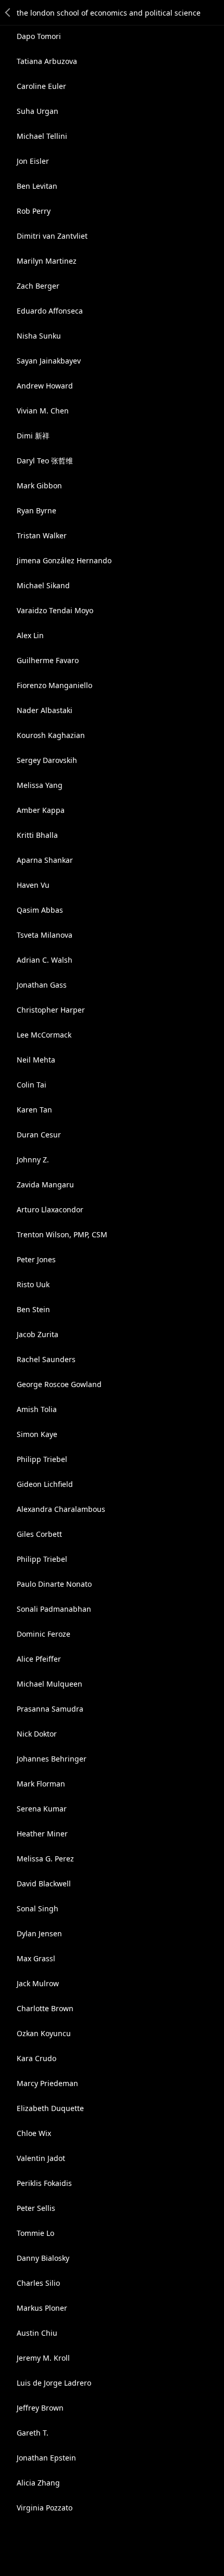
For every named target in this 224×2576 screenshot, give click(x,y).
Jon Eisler (33, 161)
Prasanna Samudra (50, 1709)
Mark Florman (41, 1784)
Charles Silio (38, 2283)
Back (8, 12)
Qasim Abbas (40, 910)
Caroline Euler (41, 86)
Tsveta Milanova (45, 935)
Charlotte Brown (45, 2008)
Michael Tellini (42, 136)
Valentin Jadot (41, 2158)
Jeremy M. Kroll (43, 2358)
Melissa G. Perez (45, 1859)
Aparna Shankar (45, 860)
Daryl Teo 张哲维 (45, 461)
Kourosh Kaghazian (51, 735)
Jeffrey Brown (40, 2408)
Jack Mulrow (38, 1983)
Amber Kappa (41, 810)
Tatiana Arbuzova (47, 61)
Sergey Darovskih (47, 760)
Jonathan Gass (42, 985)
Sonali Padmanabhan (54, 1609)
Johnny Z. (33, 1160)
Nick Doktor (37, 1734)
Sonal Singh (38, 1908)
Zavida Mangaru (45, 1185)
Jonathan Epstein (46, 2458)
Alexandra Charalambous (61, 1509)
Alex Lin (30, 635)
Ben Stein (33, 1309)
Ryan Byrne (36, 510)
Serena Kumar (42, 1809)
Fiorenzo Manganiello (54, 685)
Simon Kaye (37, 1434)
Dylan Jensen (39, 1933)
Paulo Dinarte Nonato (54, 1584)
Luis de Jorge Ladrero (54, 2383)
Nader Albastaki (45, 710)
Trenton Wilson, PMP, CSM (62, 1234)
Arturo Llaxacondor (50, 1209)
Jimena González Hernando (64, 560)
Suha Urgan (38, 111)
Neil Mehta (36, 1060)
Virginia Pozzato (45, 2508)
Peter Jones (36, 1259)
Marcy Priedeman (47, 2083)
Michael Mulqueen (49, 1684)
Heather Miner (42, 1834)
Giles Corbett (39, 1534)
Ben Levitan (37, 186)
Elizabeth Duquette (50, 2108)
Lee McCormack (44, 1035)
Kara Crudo (36, 2058)
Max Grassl (36, 1958)
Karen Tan (34, 1110)
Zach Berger (38, 286)
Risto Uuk (33, 1284)
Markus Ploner (42, 2308)
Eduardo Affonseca (50, 311)
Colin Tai (32, 1085)
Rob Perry (34, 211)
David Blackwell (44, 1884)
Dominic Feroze (43, 1634)
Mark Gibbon (39, 486)
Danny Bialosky (43, 2258)
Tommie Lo (35, 2233)
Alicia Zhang (38, 2483)
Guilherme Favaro (48, 660)
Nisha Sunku (39, 336)
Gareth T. (33, 2433)
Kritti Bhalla (37, 835)
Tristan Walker (42, 535)
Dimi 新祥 (33, 436)
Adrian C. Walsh (45, 960)
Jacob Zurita (38, 1334)
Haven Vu (33, 885)
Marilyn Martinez (47, 261)
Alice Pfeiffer (39, 1659)
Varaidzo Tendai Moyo (55, 610)
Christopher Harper (51, 1010)
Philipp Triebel (42, 1459)
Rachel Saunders (46, 1359)
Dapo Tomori (39, 36)
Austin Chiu (37, 2333)
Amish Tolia (37, 1409)
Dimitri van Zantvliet (52, 236)
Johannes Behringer (52, 1759)
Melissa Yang (40, 785)
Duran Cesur (39, 1135)
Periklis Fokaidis (44, 2183)
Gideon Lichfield (45, 1484)
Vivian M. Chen (43, 411)
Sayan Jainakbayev (49, 361)
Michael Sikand (43, 585)
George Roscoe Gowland (59, 1384)
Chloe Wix (34, 2133)
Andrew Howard (45, 386)
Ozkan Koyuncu (44, 2033)
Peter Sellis (36, 2208)
